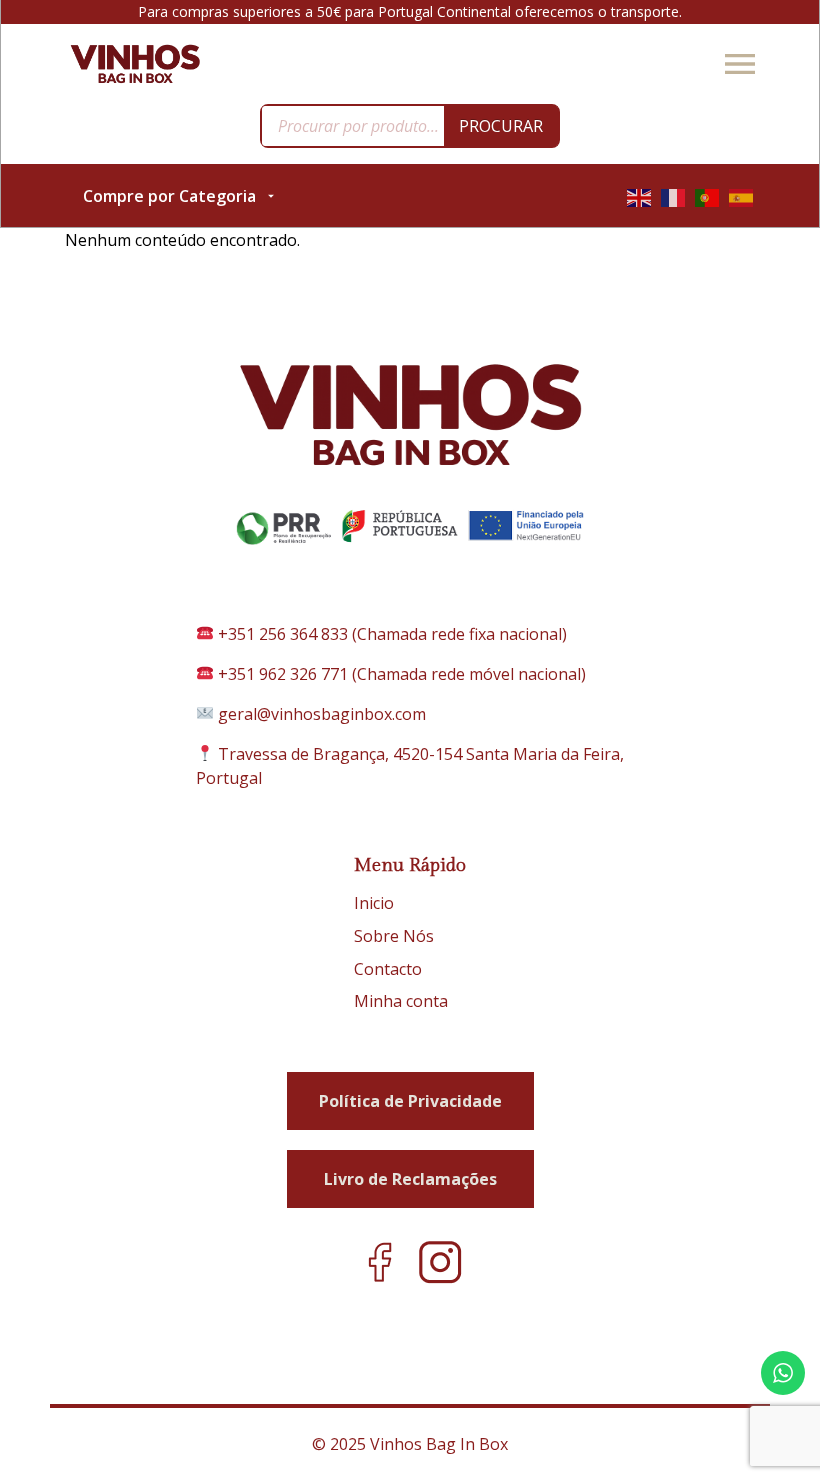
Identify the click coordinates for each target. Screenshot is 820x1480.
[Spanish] (742, 196)
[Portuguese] (708, 196)
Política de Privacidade (410, 1101)
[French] (674, 196)
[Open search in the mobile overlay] (410, 126)
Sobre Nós (394, 936)
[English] (640, 196)
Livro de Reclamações (410, 1179)
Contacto (388, 969)
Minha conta (401, 1001)
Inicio (374, 903)
